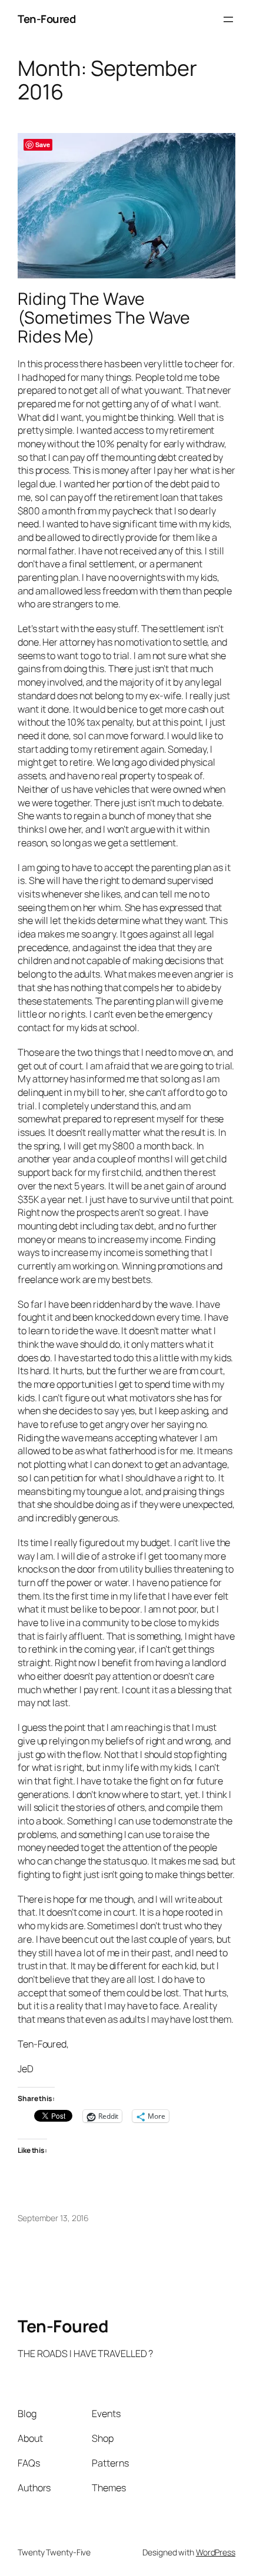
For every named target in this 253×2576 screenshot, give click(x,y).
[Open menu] (228, 19)
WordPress (216, 2552)
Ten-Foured (46, 19)
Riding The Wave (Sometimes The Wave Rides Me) (104, 318)
